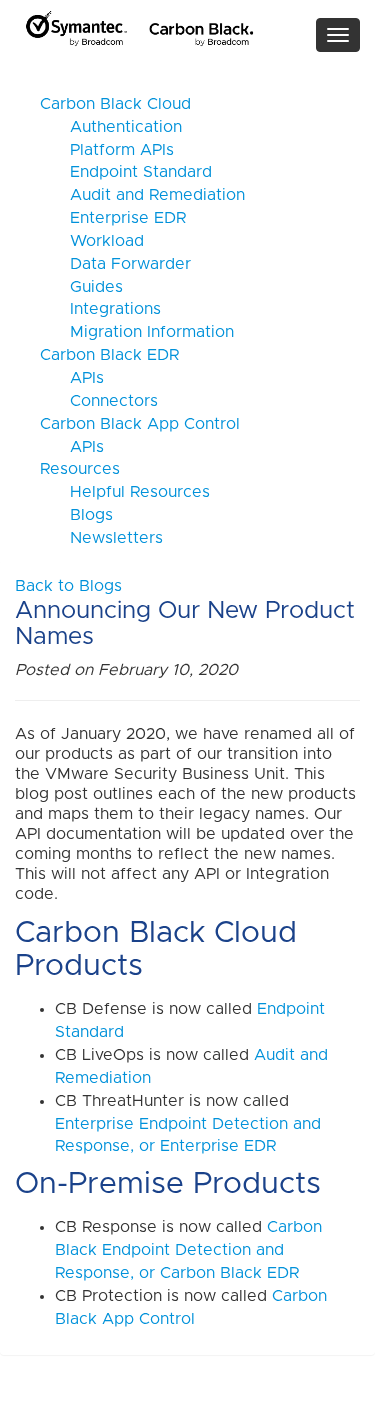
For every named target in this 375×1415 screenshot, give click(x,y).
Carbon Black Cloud (115, 104)
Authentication (111, 127)
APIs (72, 378)
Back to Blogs (68, 586)
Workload (92, 241)
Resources (80, 469)
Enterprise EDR (113, 218)
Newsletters (101, 538)
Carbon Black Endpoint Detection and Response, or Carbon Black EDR (188, 1250)
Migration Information (137, 332)
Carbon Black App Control (140, 424)
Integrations (100, 309)
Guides (81, 287)
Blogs (76, 515)
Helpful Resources (125, 492)
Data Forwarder (115, 264)
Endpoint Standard (126, 172)
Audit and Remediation (142, 195)
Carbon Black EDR (109, 355)
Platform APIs (107, 150)
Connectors (99, 401)
